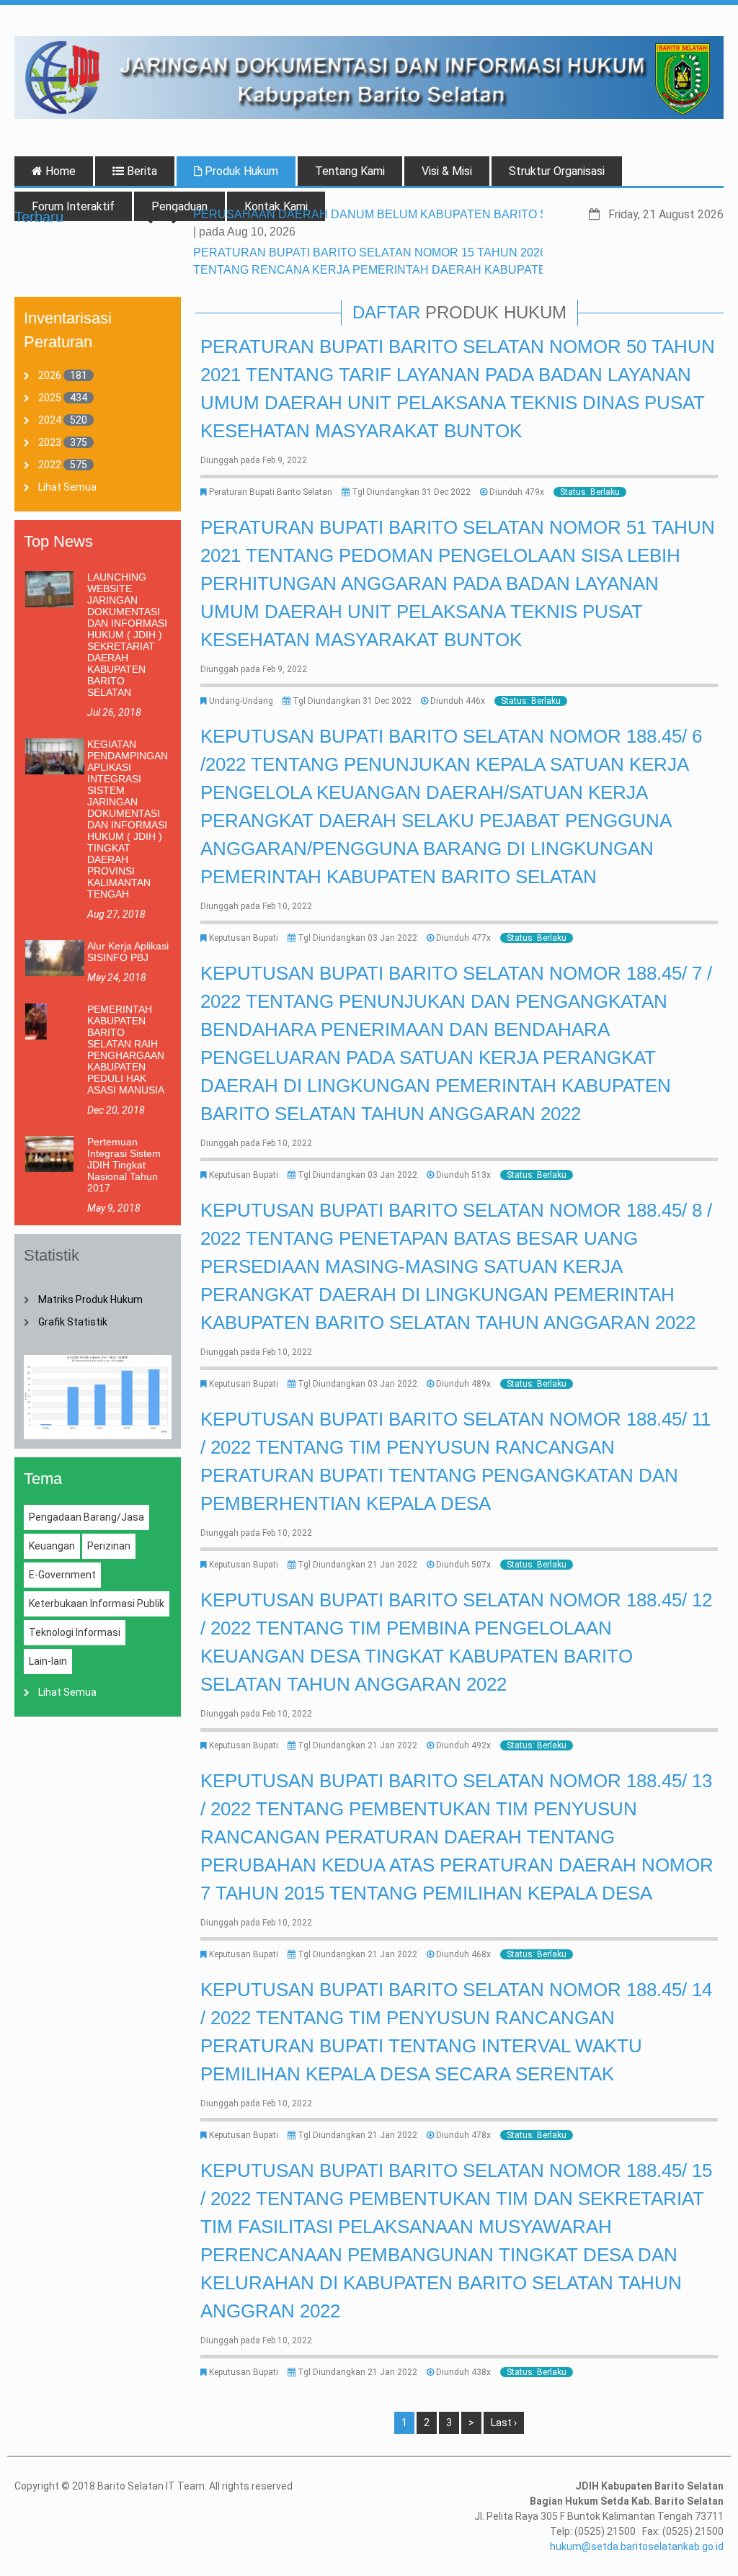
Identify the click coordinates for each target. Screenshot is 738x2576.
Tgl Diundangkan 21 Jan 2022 (357, 1565)
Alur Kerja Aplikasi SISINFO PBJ (128, 952)
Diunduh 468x (463, 1954)
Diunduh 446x (458, 701)
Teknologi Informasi (75, 1632)
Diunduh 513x (463, 1175)
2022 (50, 465)
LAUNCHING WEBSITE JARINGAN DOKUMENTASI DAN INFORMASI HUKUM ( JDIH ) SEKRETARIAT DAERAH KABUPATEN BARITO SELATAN (127, 635)
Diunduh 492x (463, 1745)
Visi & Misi (447, 171)
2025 (50, 398)
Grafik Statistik (73, 1322)
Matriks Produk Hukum (90, 1300)
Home (59, 171)
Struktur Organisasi (557, 171)
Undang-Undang (241, 701)
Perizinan (109, 1546)
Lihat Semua (67, 487)
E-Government (62, 1575)
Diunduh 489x (463, 1384)
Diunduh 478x (463, 2135)
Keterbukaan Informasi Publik (97, 1604)
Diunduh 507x (463, 1565)
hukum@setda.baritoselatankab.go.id (637, 2546)
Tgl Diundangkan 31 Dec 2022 (411, 492)
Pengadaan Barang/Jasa (86, 1517)
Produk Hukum (240, 171)
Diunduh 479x (517, 492)
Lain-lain (48, 1661)
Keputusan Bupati (244, 938)
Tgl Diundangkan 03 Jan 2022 (357, 938)
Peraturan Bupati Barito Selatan (271, 492)
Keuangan (52, 1546)
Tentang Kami (350, 171)
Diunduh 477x (463, 938)
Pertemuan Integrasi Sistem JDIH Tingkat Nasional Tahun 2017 (124, 1165)
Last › (504, 2423)
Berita (141, 171)
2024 (50, 420)
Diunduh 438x (463, 2372)
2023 (50, 442)
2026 (50, 375)
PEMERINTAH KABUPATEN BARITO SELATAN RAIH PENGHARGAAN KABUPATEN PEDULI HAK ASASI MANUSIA (126, 1050)
